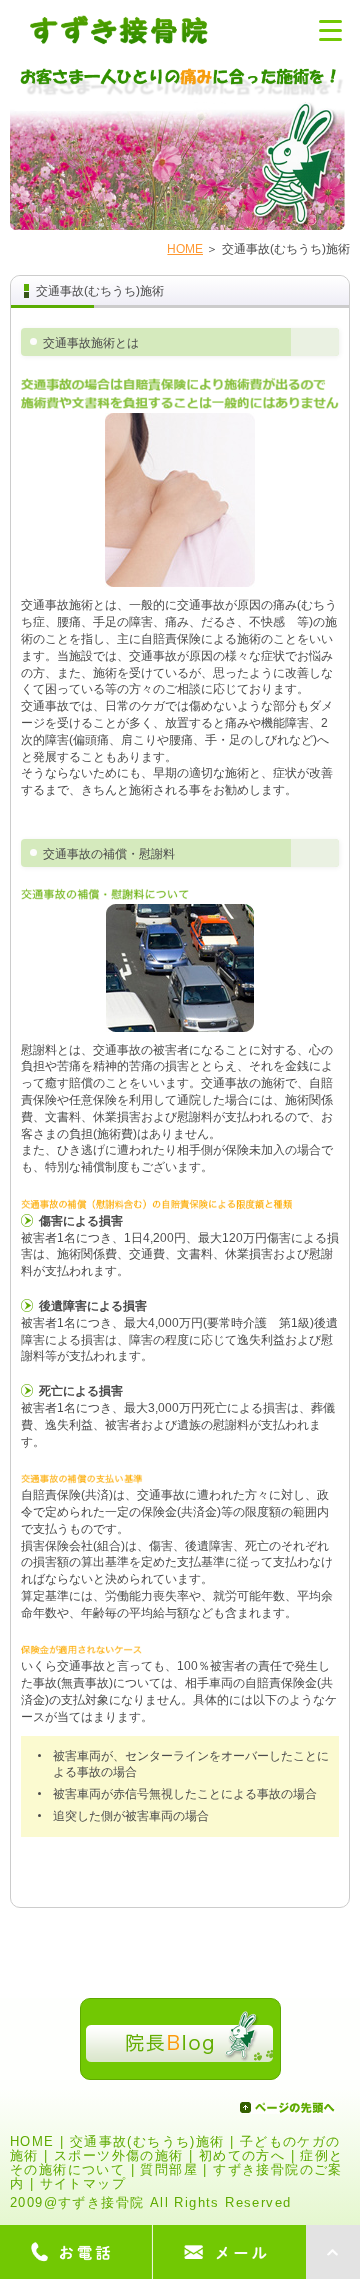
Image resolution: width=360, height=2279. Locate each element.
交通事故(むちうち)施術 (147, 2142)
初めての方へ (242, 2156)
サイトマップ (83, 2184)
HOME (185, 249)
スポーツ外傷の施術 (119, 2156)
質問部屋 (169, 2170)
